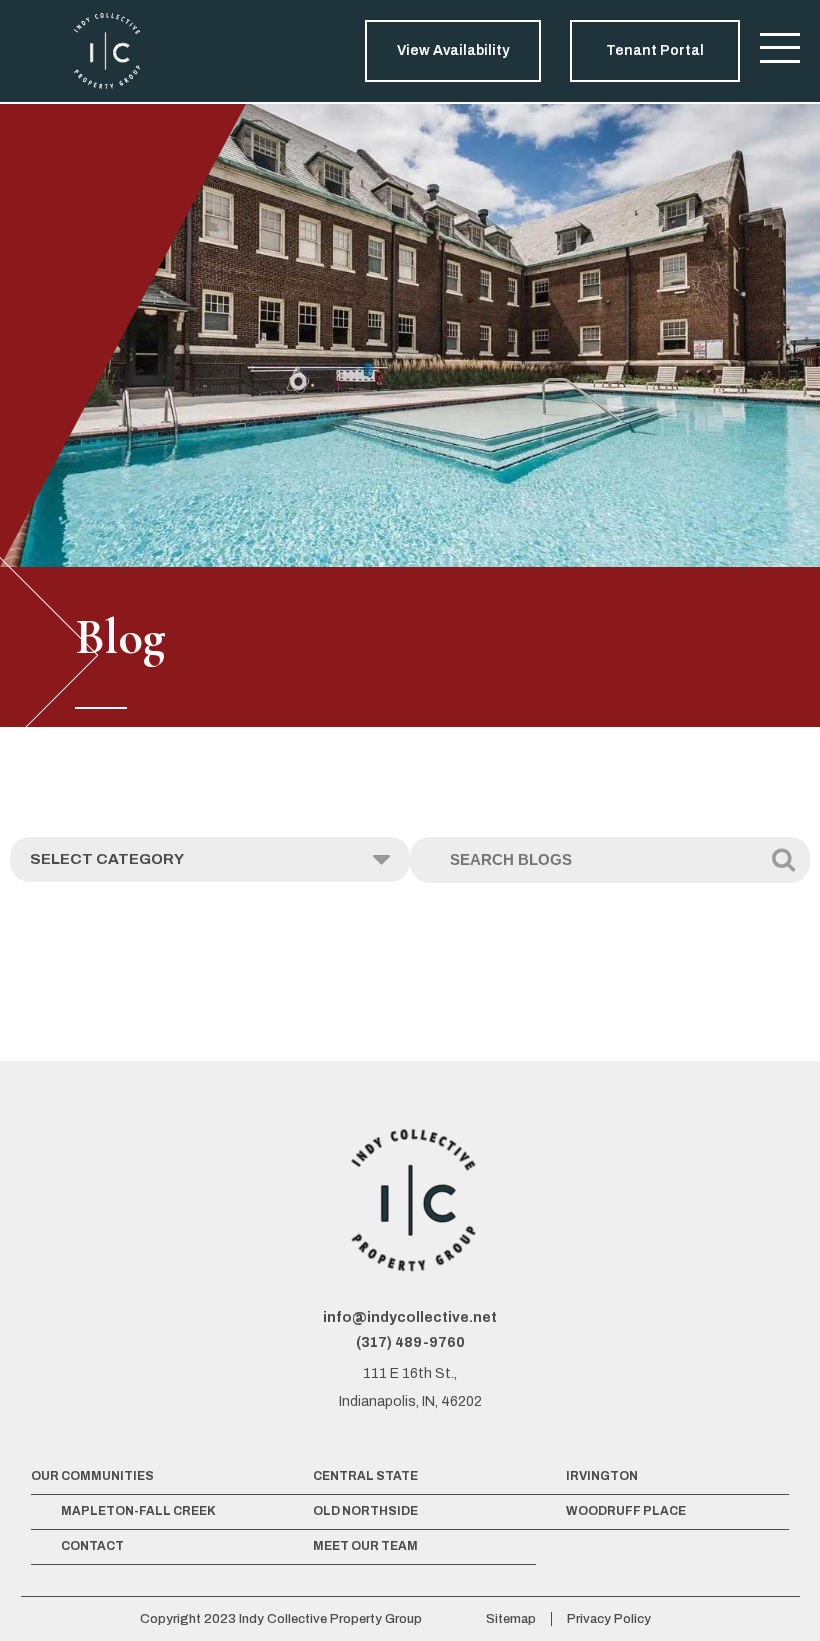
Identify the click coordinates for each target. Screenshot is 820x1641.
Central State (365, 1476)
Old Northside (365, 1511)
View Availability (453, 50)
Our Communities (92, 1476)
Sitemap (511, 1619)
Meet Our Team (365, 1546)
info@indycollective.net (410, 1317)
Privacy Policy (609, 1619)
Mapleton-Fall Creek (138, 1511)
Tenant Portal (655, 50)
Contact (92, 1546)
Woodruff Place (626, 1511)
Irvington (602, 1476)
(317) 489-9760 (410, 1342)
